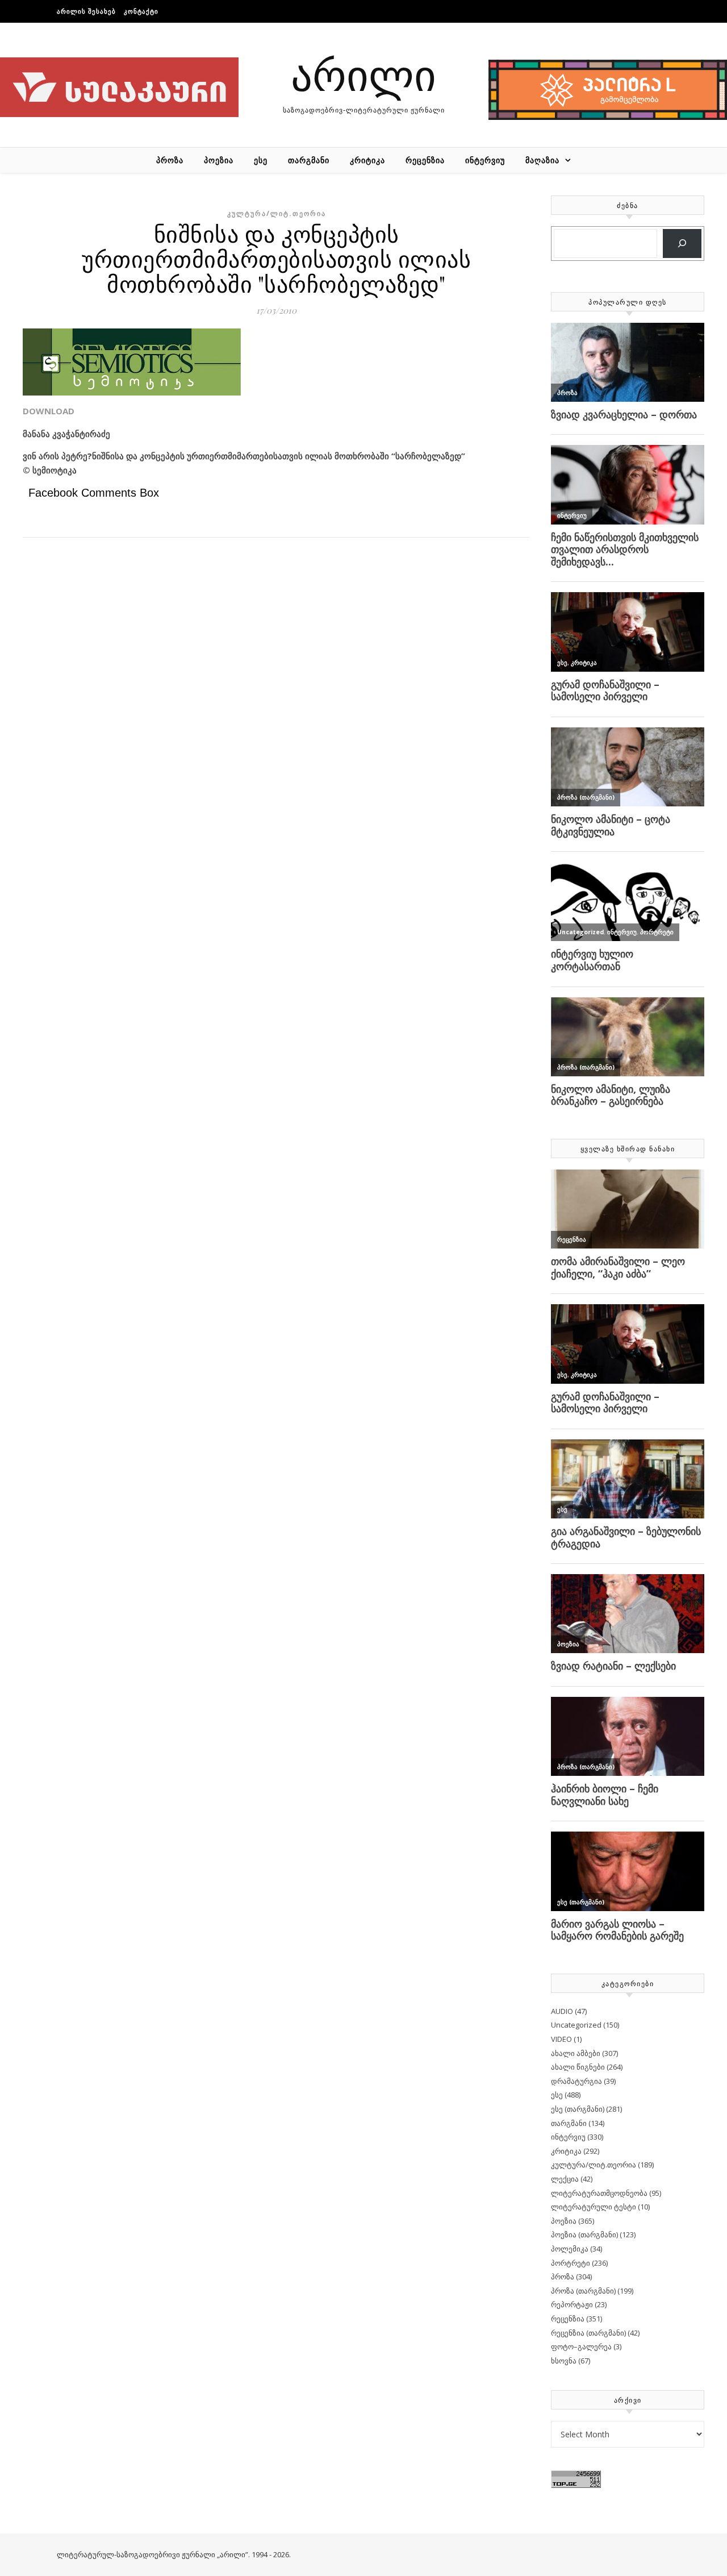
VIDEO (561, 2039)
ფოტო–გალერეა (581, 2346)
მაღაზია (542, 160)
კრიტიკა (367, 160)
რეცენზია (425, 160)
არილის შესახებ (86, 11)
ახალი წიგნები (578, 2067)
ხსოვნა (564, 2361)
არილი (363, 74)
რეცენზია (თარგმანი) (588, 2333)
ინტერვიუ (485, 160)
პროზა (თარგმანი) (583, 2291)
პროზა (170, 160)
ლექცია (565, 2179)
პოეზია (219, 160)
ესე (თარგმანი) (578, 2109)
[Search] (682, 244)
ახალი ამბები (576, 2053)
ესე (261, 160)
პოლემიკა (570, 2249)
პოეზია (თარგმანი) (584, 2234)
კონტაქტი (141, 11)
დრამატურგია (576, 2081)
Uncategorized (576, 2025)
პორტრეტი (571, 2263)
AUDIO (562, 2011)
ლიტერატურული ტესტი (594, 2207)
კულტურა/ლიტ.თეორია (277, 213)
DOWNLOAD (49, 411)
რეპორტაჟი (572, 2304)
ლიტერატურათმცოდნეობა (599, 2193)
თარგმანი (309, 160)
